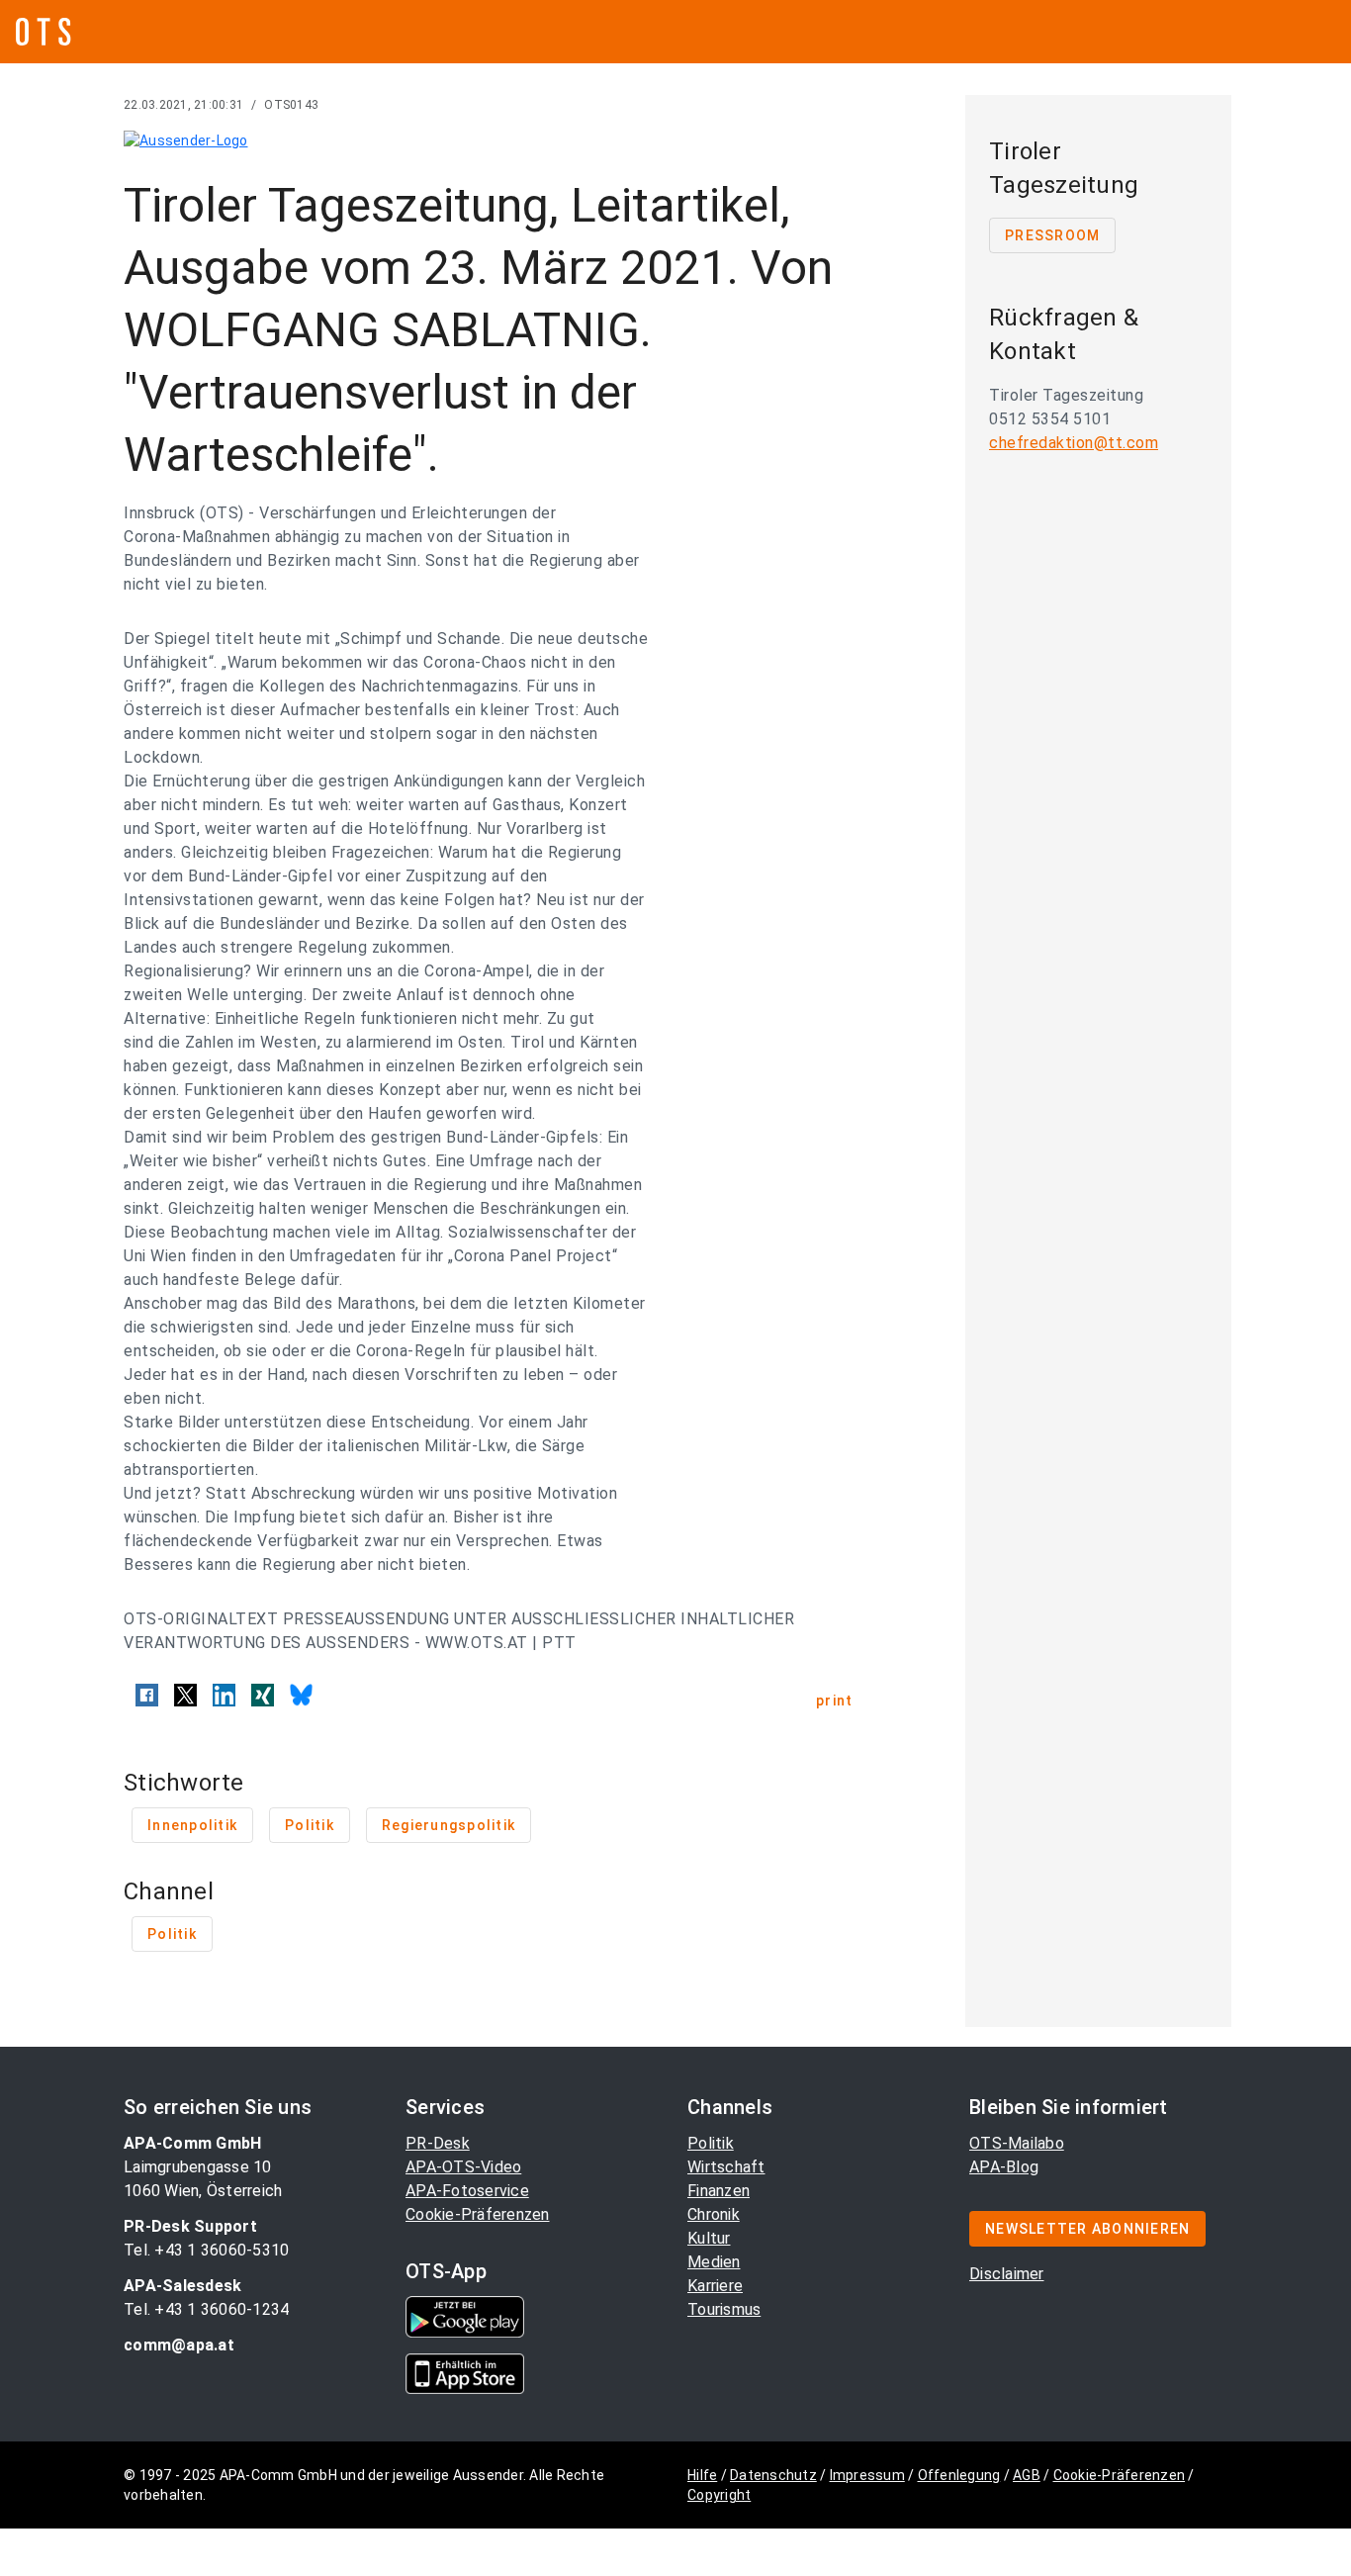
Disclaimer (1007, 2274)
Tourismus (724, 2309)
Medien (714, 2262)
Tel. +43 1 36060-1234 (206, 2309)
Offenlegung (959, 2475)
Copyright (719, 2495)
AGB (1027, 2475)
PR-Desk (438, 2143)
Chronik (714, 2214)
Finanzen (719, 2191)
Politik (711, 2143)
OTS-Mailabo (1017, 2143)
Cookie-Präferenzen (478, 2214)
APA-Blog (1004, 2167)
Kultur (709, 2238)
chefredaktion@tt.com (1074, 443)
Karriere (715, 2286)
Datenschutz (773, 2475)
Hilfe (702, 2475)
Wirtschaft (726, 2167)
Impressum (867, 2475)
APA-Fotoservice (467, 2191)
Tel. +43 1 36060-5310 (206, 2250)
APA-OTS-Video (463, 2167)
